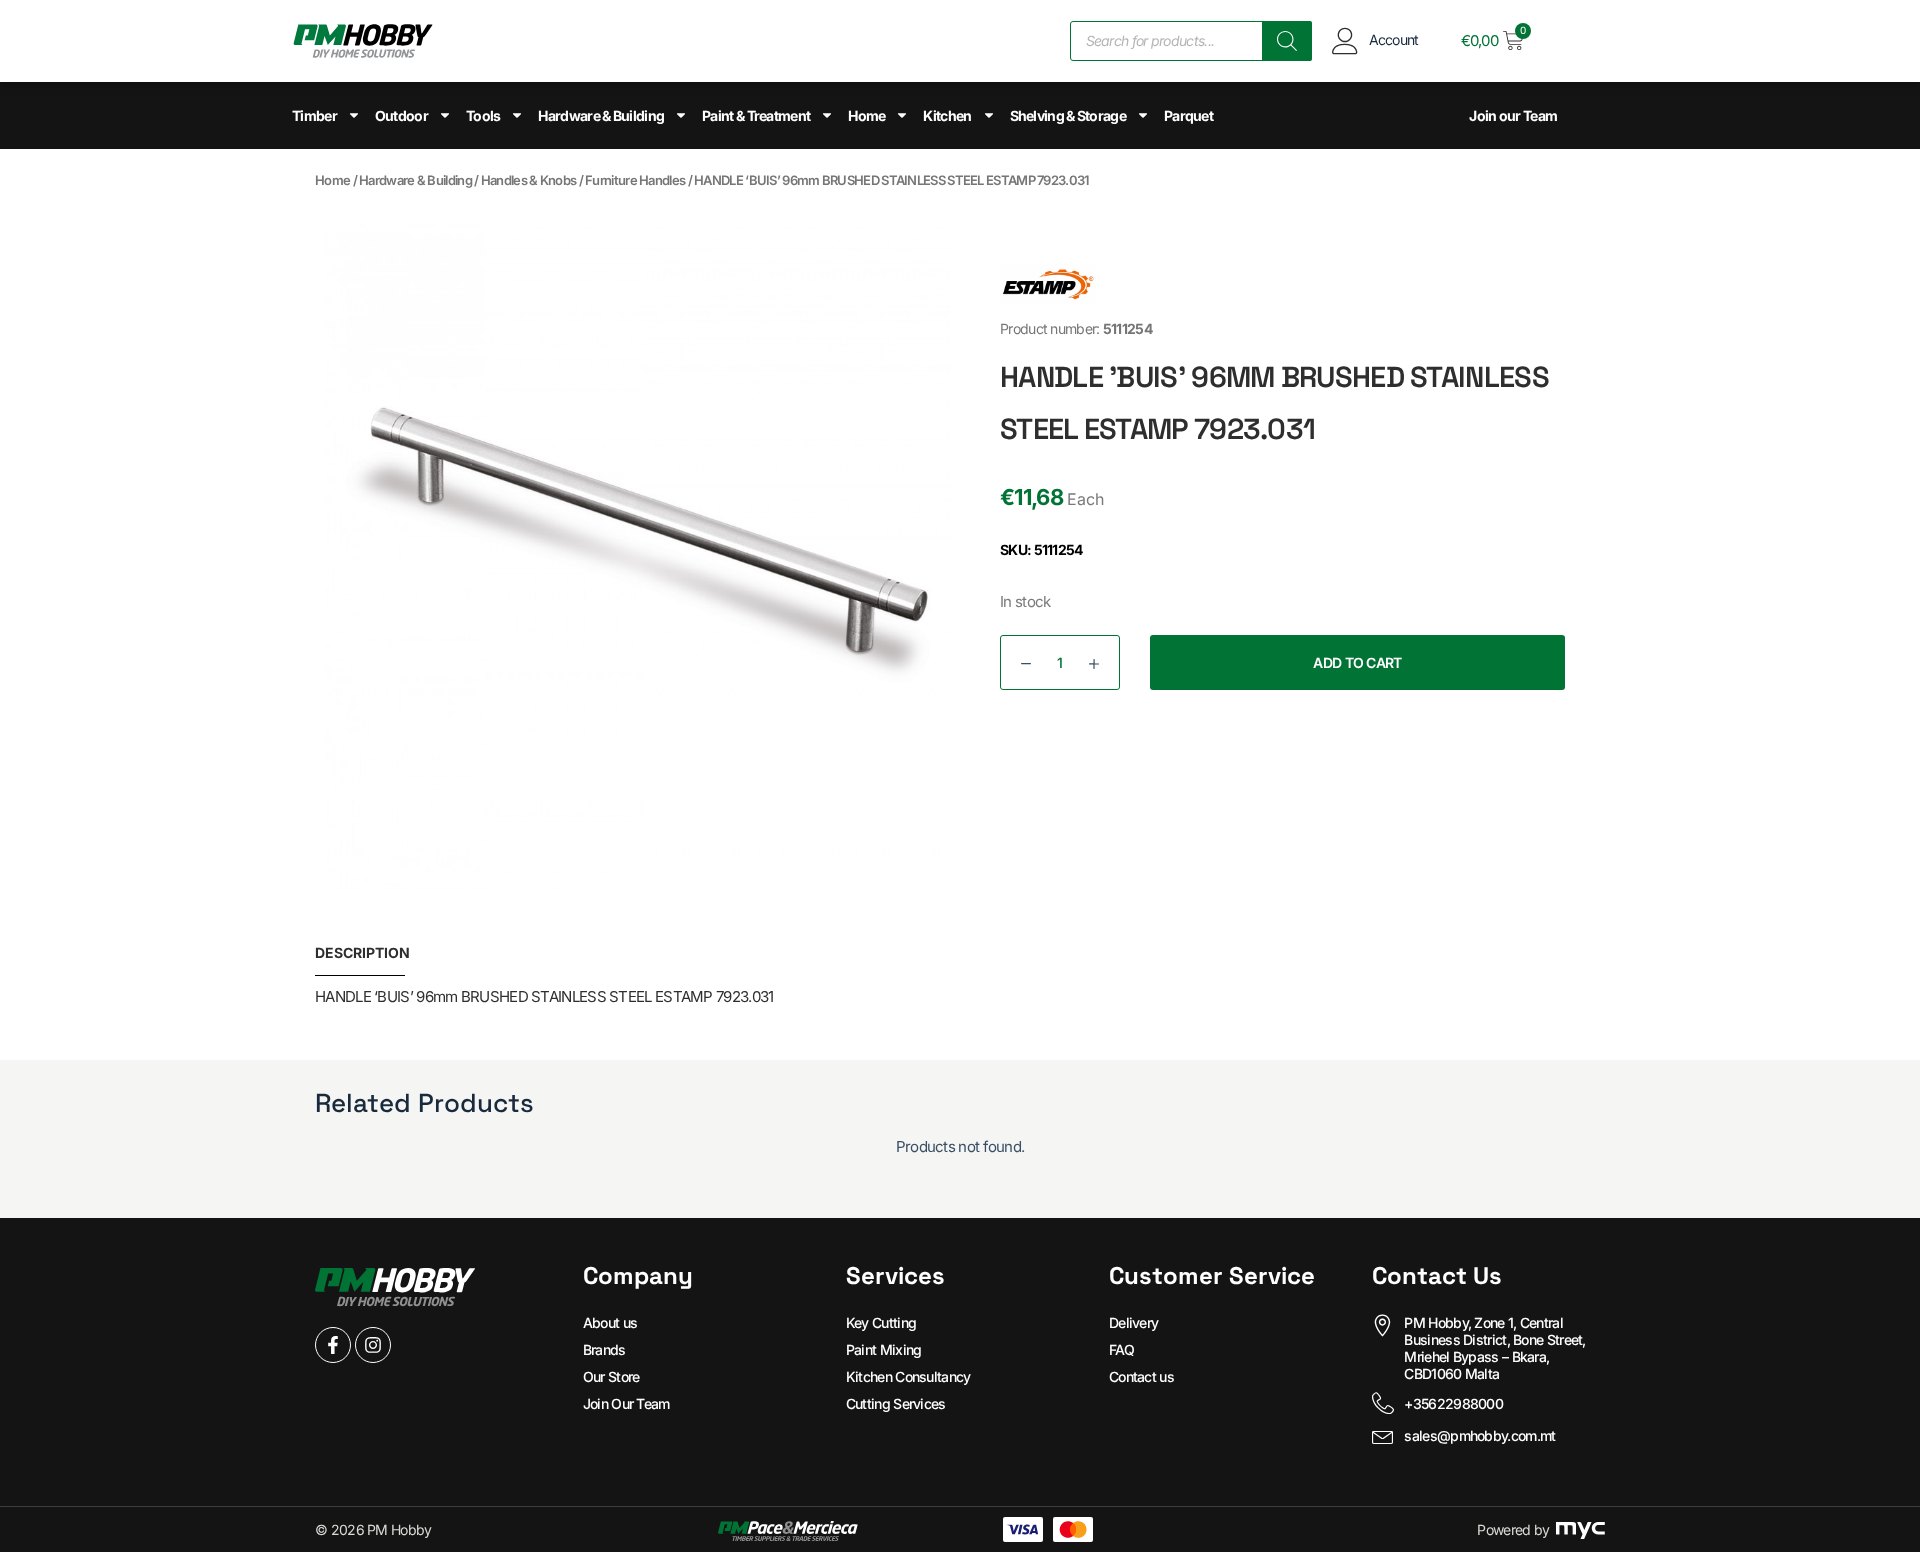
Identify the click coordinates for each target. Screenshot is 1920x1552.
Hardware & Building (601, 115)
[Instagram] (373, 1345)
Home (866, 115)
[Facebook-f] (333, 1345)
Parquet (1188, 115)
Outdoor (401, 115)
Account (1394, 39)
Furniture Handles (635, 180)
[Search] (1287, 41)
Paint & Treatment (756, 115)
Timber (314, 115)
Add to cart (1357, 662)
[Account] (1345, 40)
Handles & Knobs (529, 180)
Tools (483, 115)
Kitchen (947, 115)
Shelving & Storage (1068, 115)
